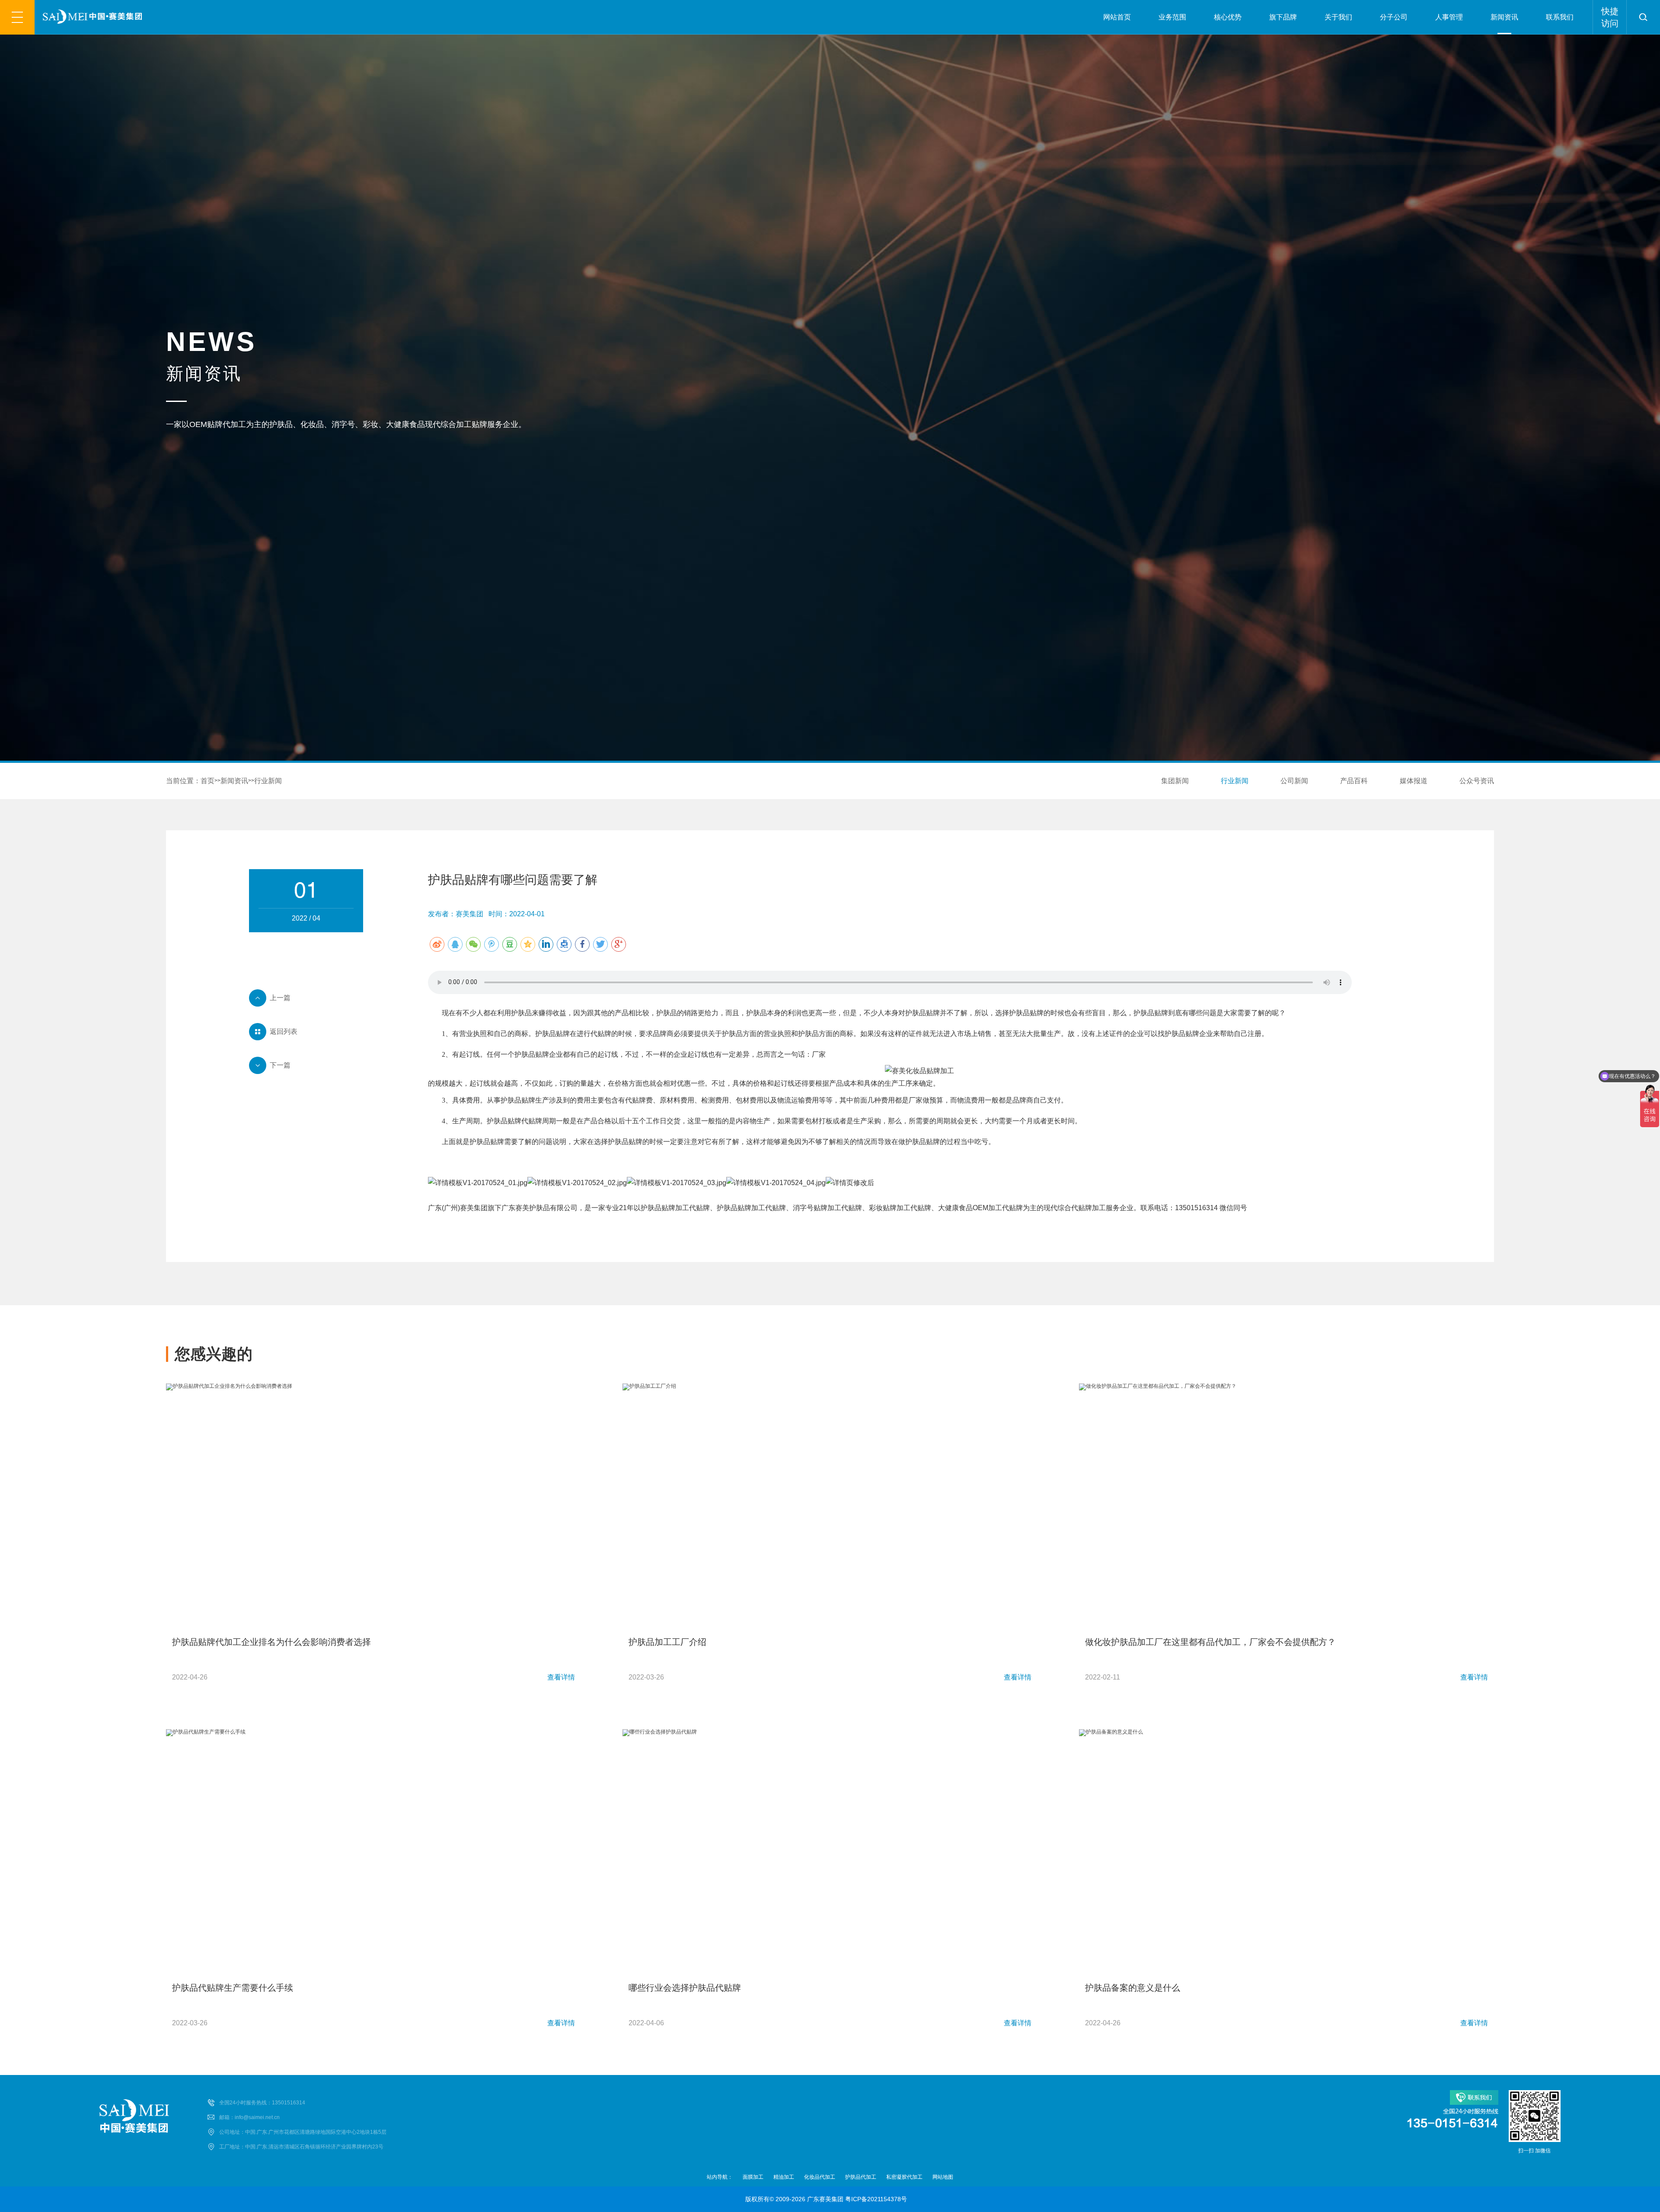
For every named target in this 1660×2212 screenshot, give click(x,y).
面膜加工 (753, 2177)
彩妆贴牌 (883, 1208)
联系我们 (1560, 17)
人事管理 (1449, 17)
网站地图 (943, 2177)
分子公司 (1394, 17)
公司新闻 (1294, 781)
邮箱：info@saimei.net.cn (249, 2117)
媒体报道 (1414, 781)
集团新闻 (1175, 781)
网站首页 (1117, 17)
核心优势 (1228, 17)
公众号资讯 (1477, 781)
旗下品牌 (1283, 17)
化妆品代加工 (820, 2177)
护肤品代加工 (861, 2177)
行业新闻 (268, 781)
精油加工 (784, 2177)
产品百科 (1354, 781)
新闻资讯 (1504, 17)
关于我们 (1338, 17)
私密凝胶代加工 (904, 2177)
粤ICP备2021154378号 (876, 2199)
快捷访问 (1610, 17)
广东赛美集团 (825, 2199)
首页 (207, 781)
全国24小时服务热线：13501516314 (262, 2103)
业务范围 (1172, 17)
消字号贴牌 (810, 1208)
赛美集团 (474, 1208)
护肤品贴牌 (923, 1013)
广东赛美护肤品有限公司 (539, 1208)
